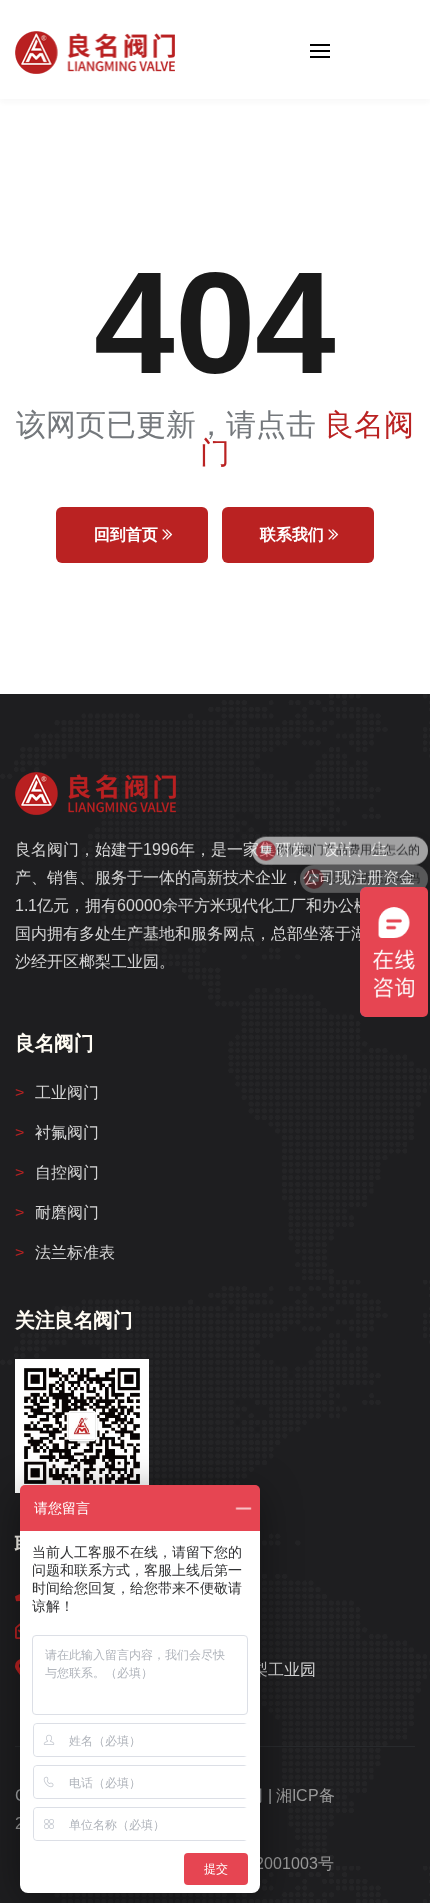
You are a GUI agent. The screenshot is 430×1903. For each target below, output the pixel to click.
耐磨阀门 (67, 1212)
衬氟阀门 (67, 1132)
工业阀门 (67, 1092)
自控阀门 (67, 1172)
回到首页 (128, 534)
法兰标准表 (75, 1252)
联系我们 (294, 534)
